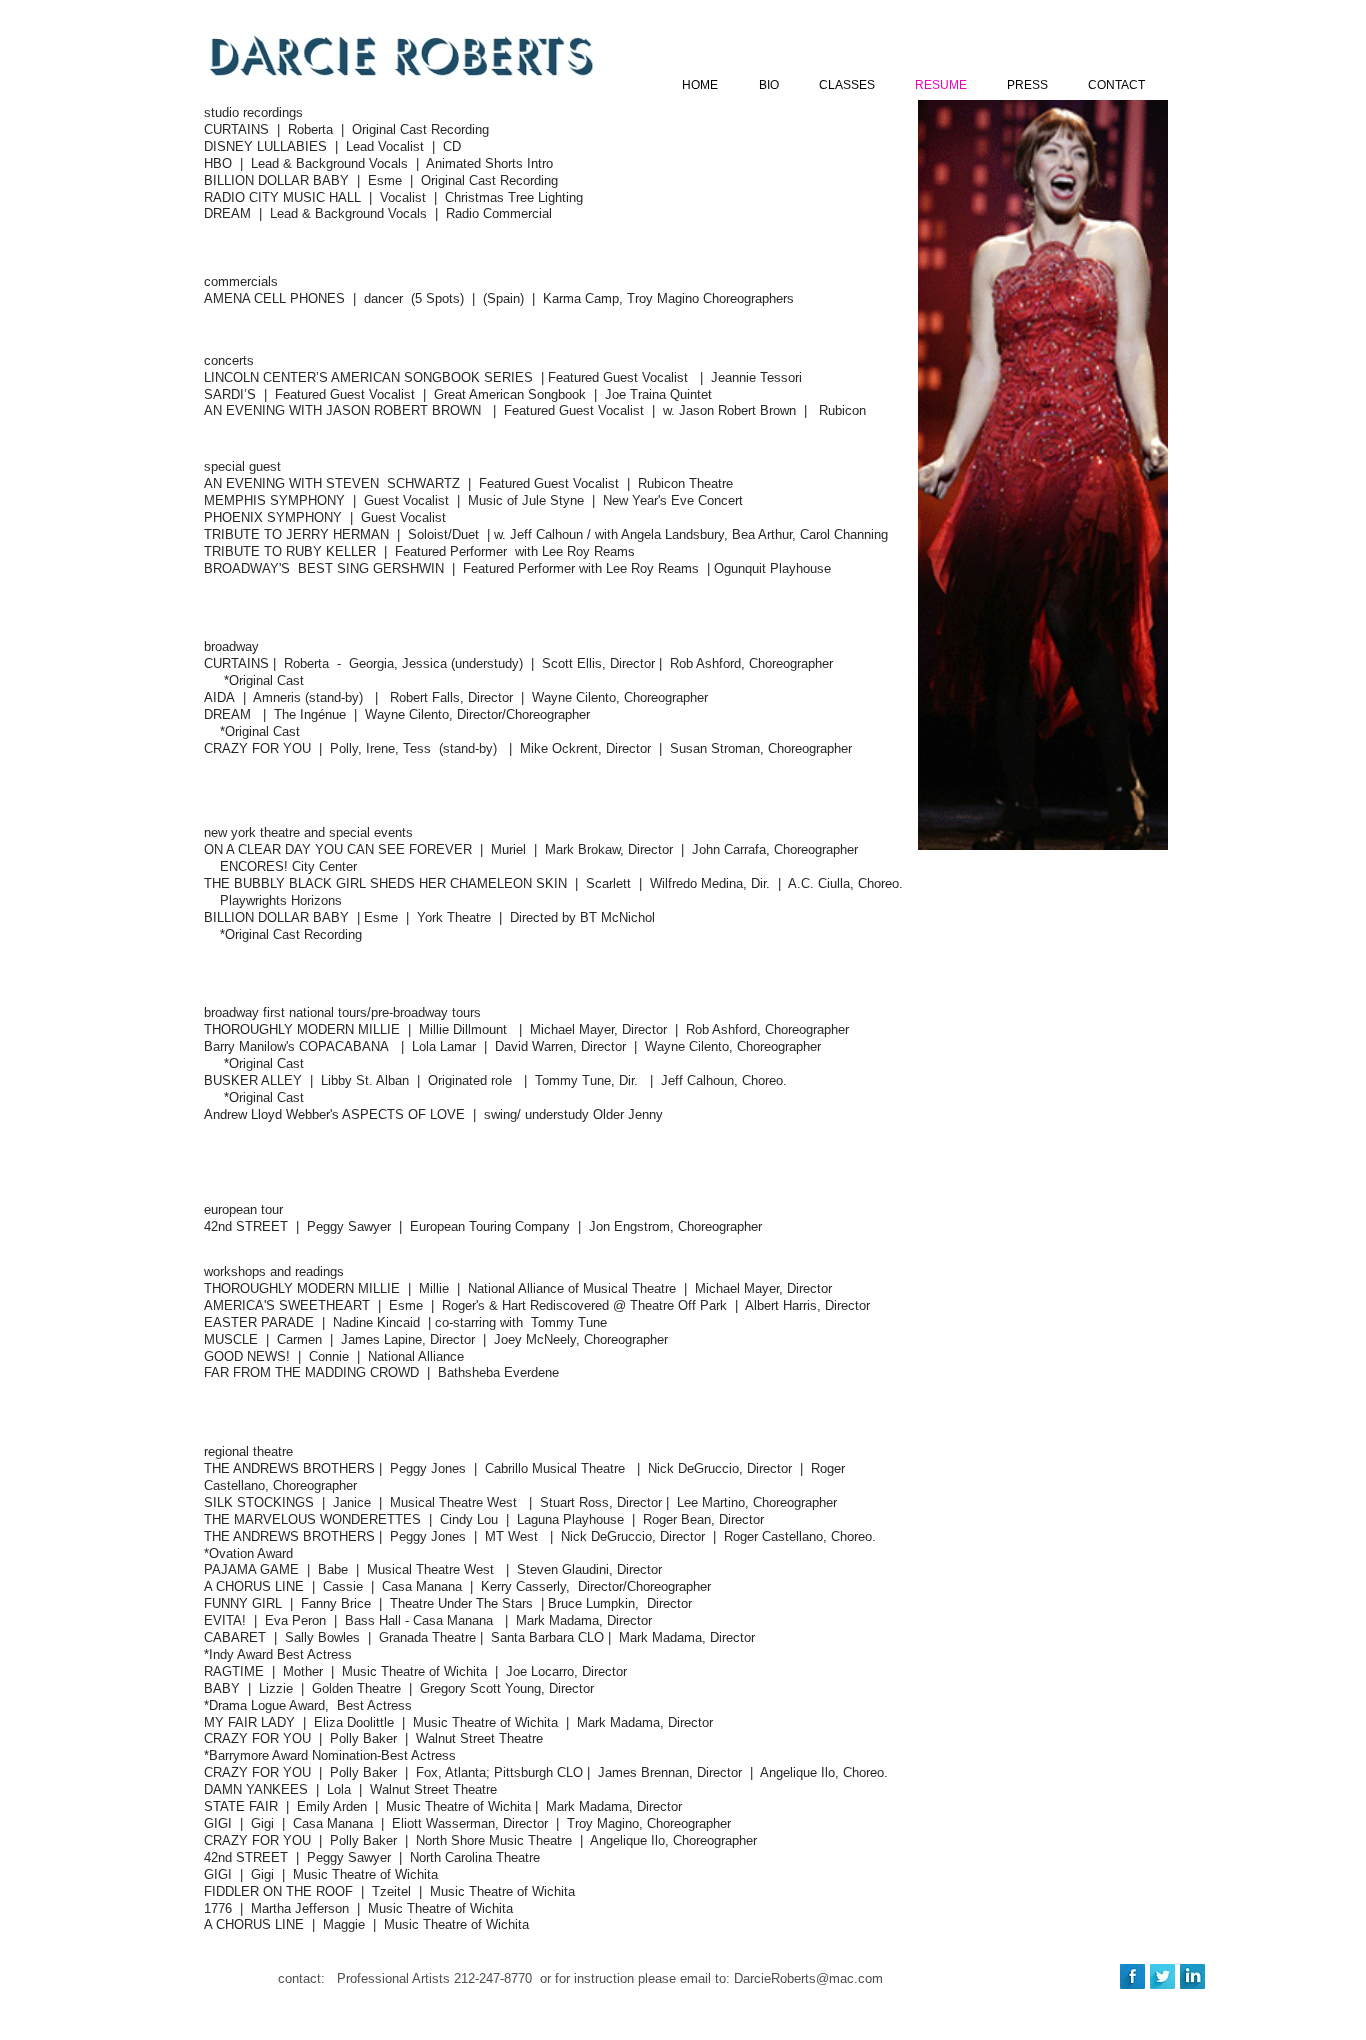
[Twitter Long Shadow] (1162, 1976)
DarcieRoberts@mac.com (808, 1978)
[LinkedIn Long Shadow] (1192, 1976)
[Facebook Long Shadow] (1132, 1976)
